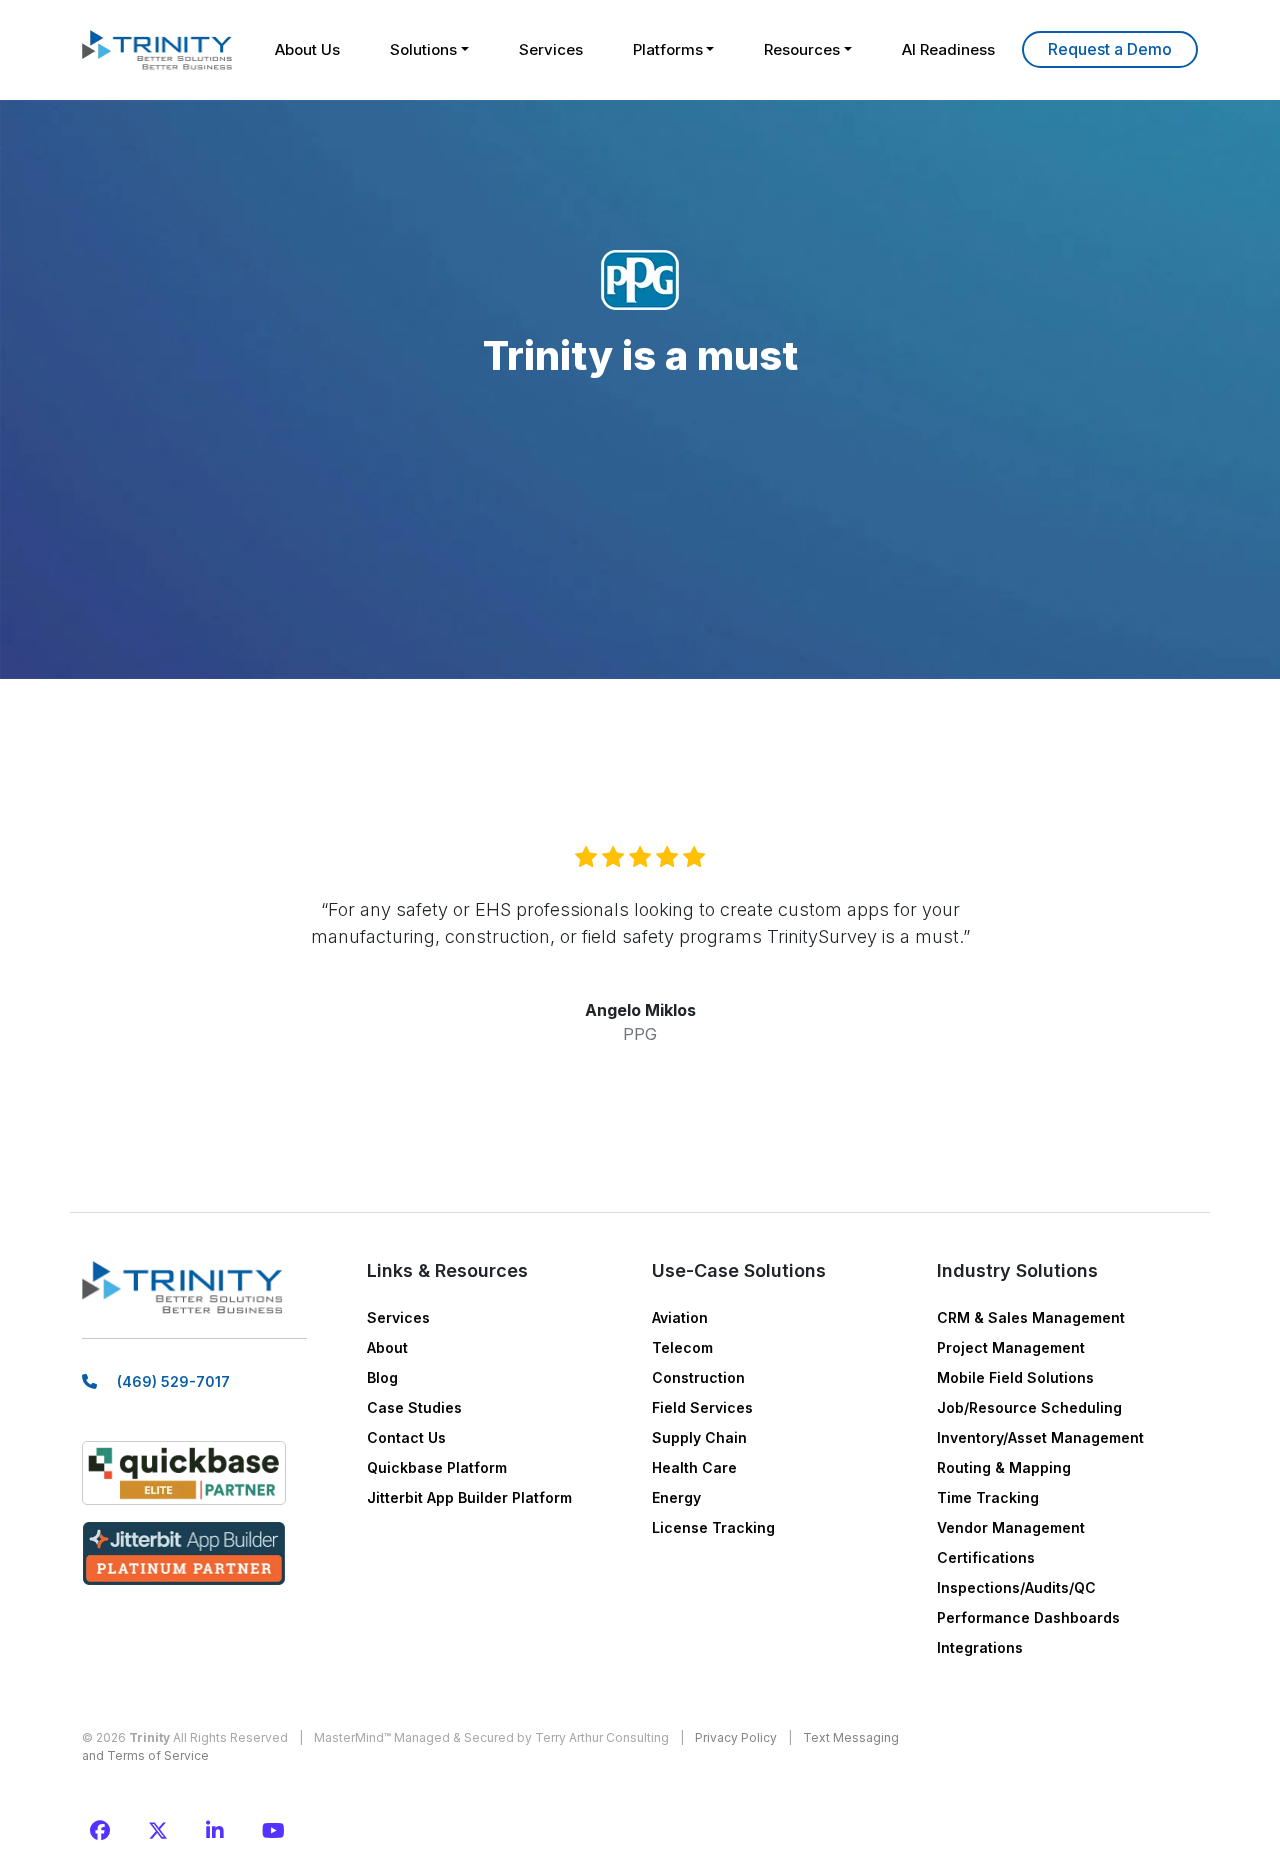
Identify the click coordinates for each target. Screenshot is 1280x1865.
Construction (698, 1377)
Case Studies (414, 1407)
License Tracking (713, 1527)
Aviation (680, 1317)
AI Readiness (948, 49)
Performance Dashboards (1028, 1617)
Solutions (423, 49)
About (387, 1347)
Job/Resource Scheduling (1029, 1407)
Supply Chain (699, 1437)
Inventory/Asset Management (1040, 1437)
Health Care (694, 1467)
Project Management (1011, 1347)
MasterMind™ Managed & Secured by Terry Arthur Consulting (491, 1737)
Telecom (682, 1347)
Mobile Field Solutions (1015, 1377)
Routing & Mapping (1004, 1467)
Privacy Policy (736, 1737)
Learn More (1110, 49)
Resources (802, 49)
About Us (307, 49)
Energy (676, 1497)
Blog (382, 1377)
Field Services (702, 1407)
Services (551, 49)
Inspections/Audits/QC (1016, 1587)
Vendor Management (1011, 1527)
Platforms (668, 49)
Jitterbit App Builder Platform (469, 1497)
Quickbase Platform (437, 1467)
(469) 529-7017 (173, 1381)
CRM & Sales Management (1031, 1317)
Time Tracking (988, 1497)
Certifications (986, 1557)
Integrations (980, 1647)
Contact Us (406, 1437)
